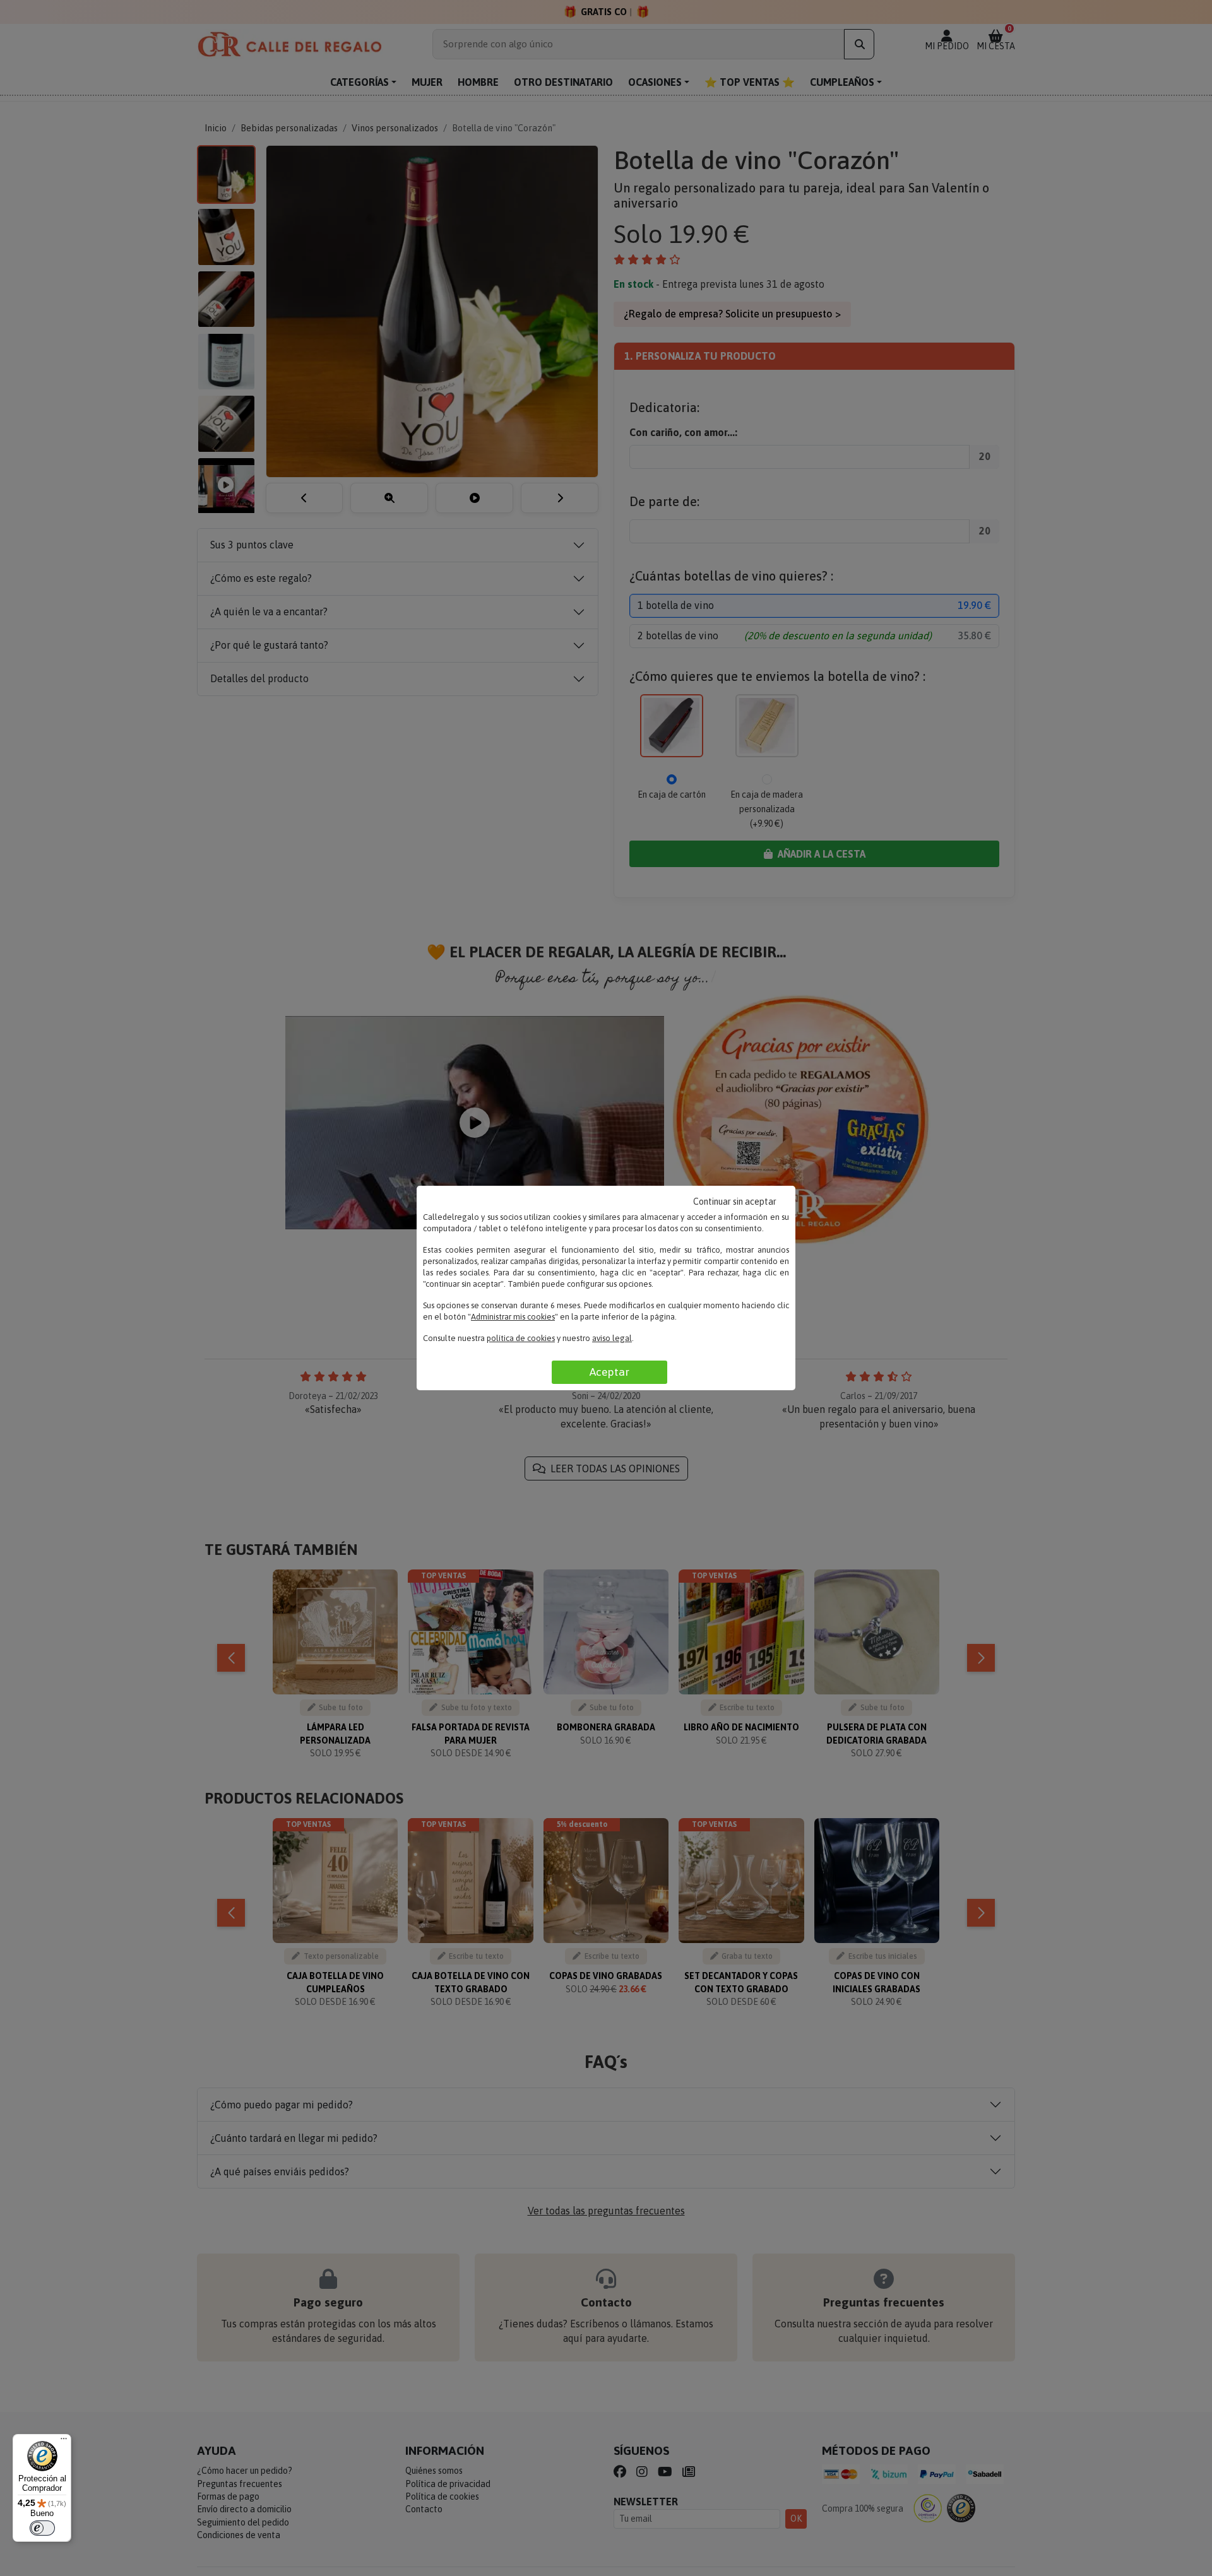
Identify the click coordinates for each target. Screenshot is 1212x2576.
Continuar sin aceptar (735, 1202)
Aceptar (609, 1372)
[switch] (42, 2528)
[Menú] (64, 2442)
